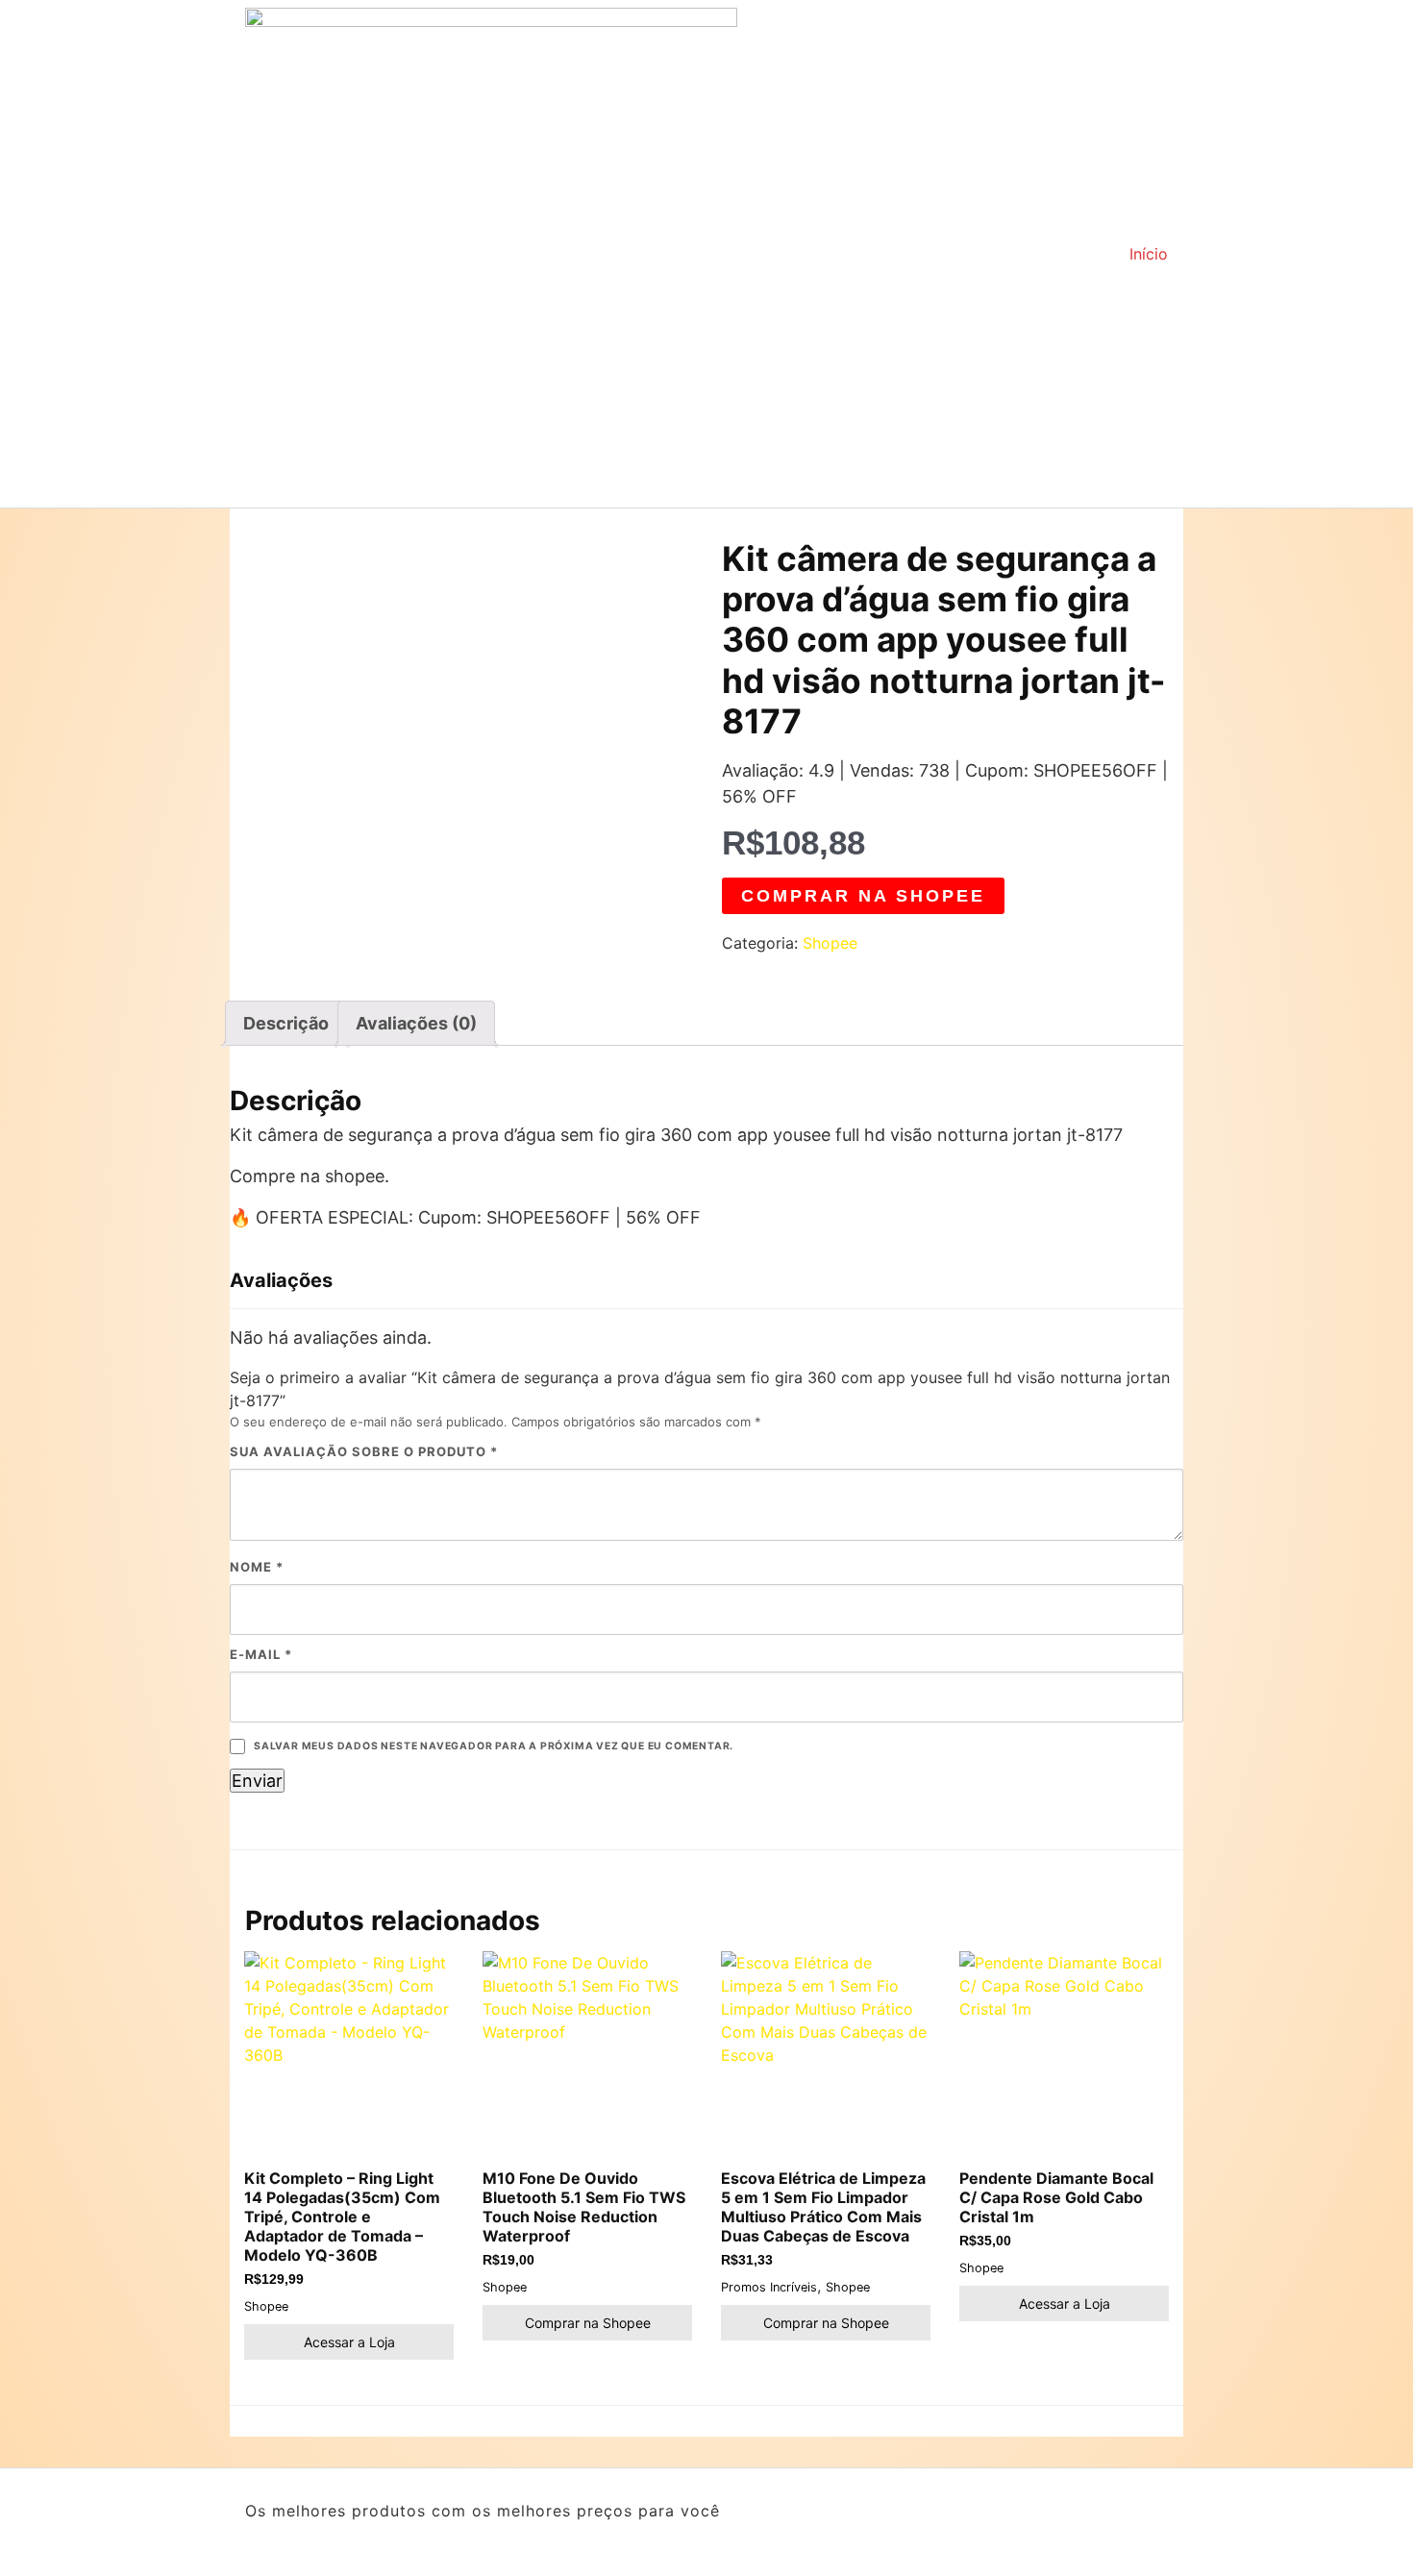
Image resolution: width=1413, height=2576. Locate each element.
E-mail (261, 1654)
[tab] (286, 1023)
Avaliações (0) (416, 1023)
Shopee (830, 943)
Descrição (286, 1023)
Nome (257, 1567)
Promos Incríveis (769, 2287)
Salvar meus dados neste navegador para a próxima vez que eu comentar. (494, 1746)
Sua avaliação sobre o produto (364, 1451)
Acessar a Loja (349, 2342)
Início (1149, 254)
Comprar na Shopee (863, 896)
